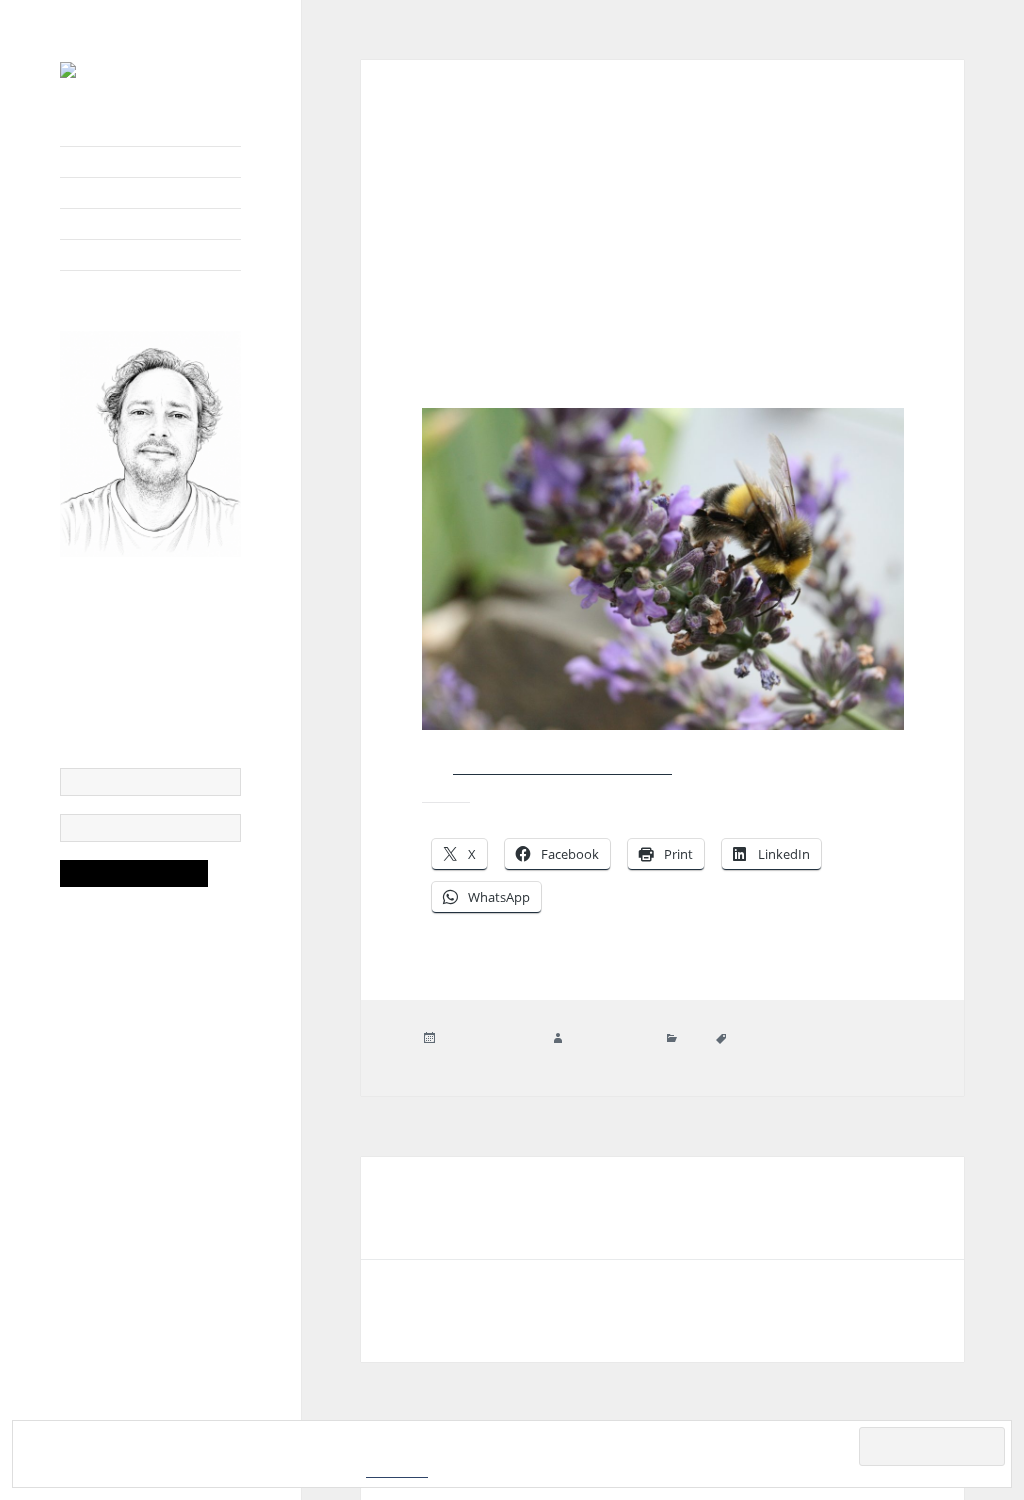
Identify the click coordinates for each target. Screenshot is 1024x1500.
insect (880, 1039)
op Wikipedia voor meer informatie (562, 766)
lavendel (445, 1057)
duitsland (757, 1039)
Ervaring (80, 224)
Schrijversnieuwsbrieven (118, 255)
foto (692, 1039)
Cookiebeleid (397, 1472)
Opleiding (83, 193)
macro (492, 1057)
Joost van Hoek (610, 1039)
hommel (836, 1039)
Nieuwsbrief (89, 162)
